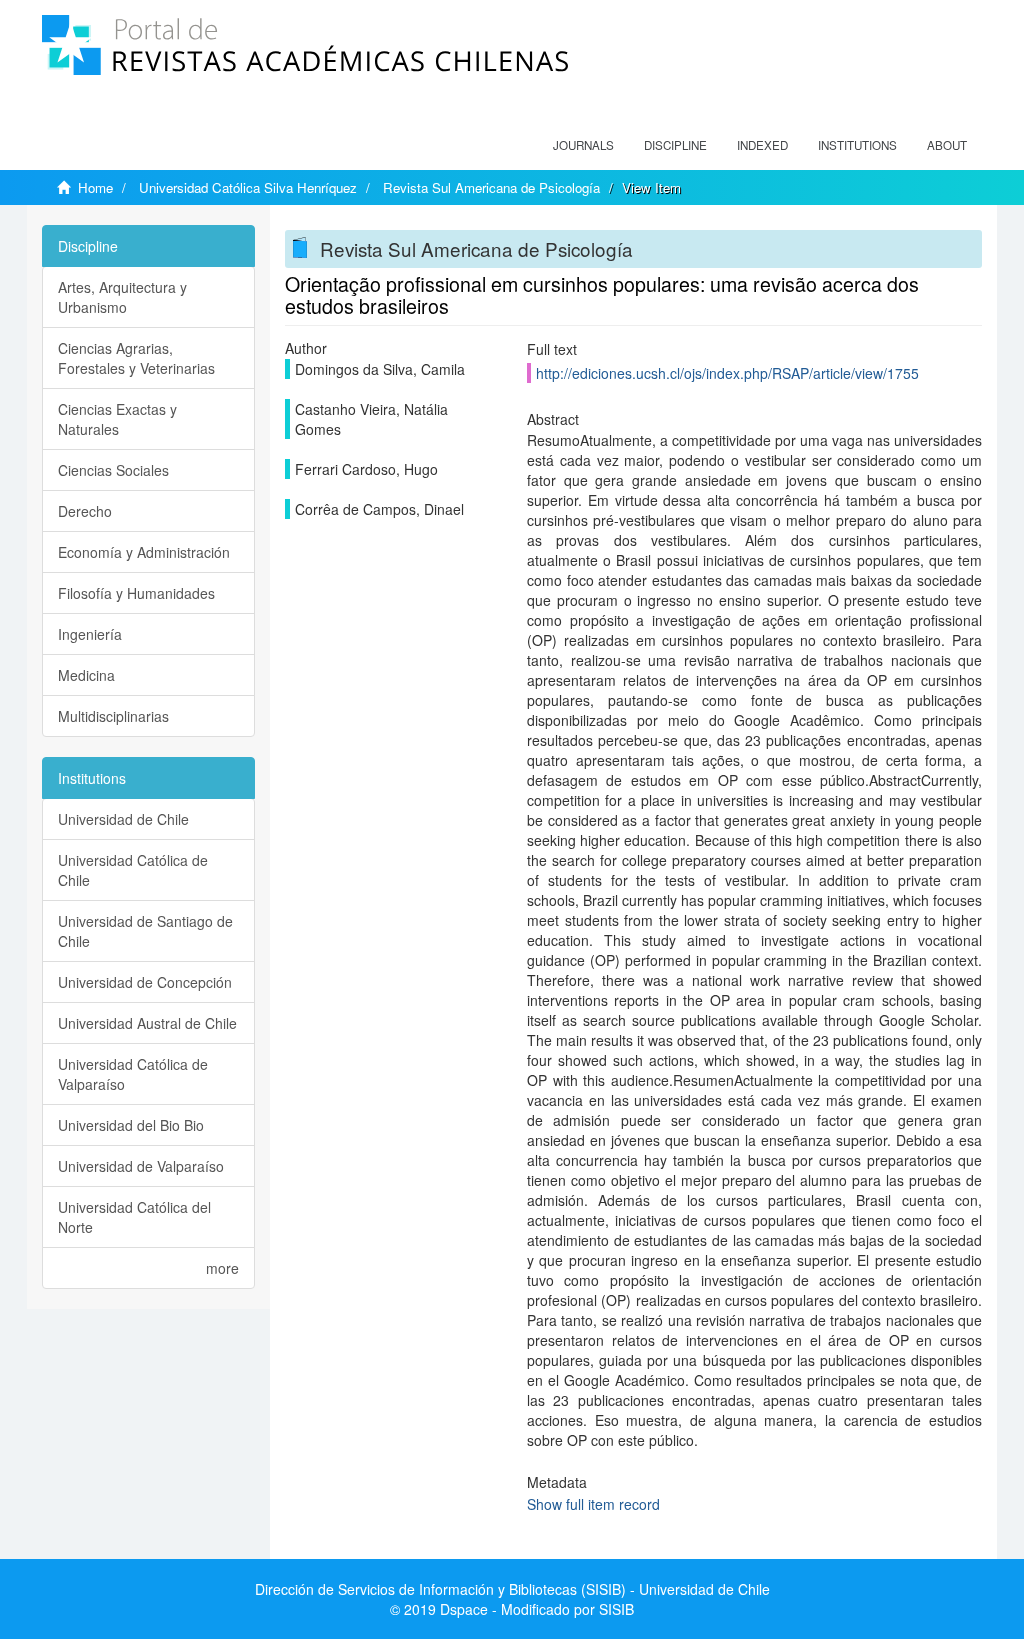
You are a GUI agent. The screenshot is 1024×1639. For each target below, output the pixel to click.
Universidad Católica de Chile (133, 870)
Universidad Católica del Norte (134, 1217)
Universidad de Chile (123, 819)
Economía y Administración (144, 552)
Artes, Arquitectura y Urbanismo (122, 297)
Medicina (86, 675)
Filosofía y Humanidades (136, 593)
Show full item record (593, 1504)
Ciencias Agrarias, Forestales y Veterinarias (136, 358)
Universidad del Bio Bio (131, 1125)
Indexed (762, 145)
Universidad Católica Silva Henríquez (248, 187)
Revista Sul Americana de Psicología (491, 187)
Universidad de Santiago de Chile (145, 931)
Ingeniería (90, 634)
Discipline (675, 145)
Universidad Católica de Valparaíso (133, 1074)
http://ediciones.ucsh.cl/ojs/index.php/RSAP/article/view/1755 (727, 373)
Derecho (85, 511)
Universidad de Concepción (145, 982)
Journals (583, 145)
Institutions (857, 145)
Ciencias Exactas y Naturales (117, 419)
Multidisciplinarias (113, 716)
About (947, 145)
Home (95, 187)
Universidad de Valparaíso (141, 1166)
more (222, 1268)
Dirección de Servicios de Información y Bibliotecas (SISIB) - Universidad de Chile (512, 1589)
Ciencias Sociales (113, 470)
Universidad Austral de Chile (147, 1023)
